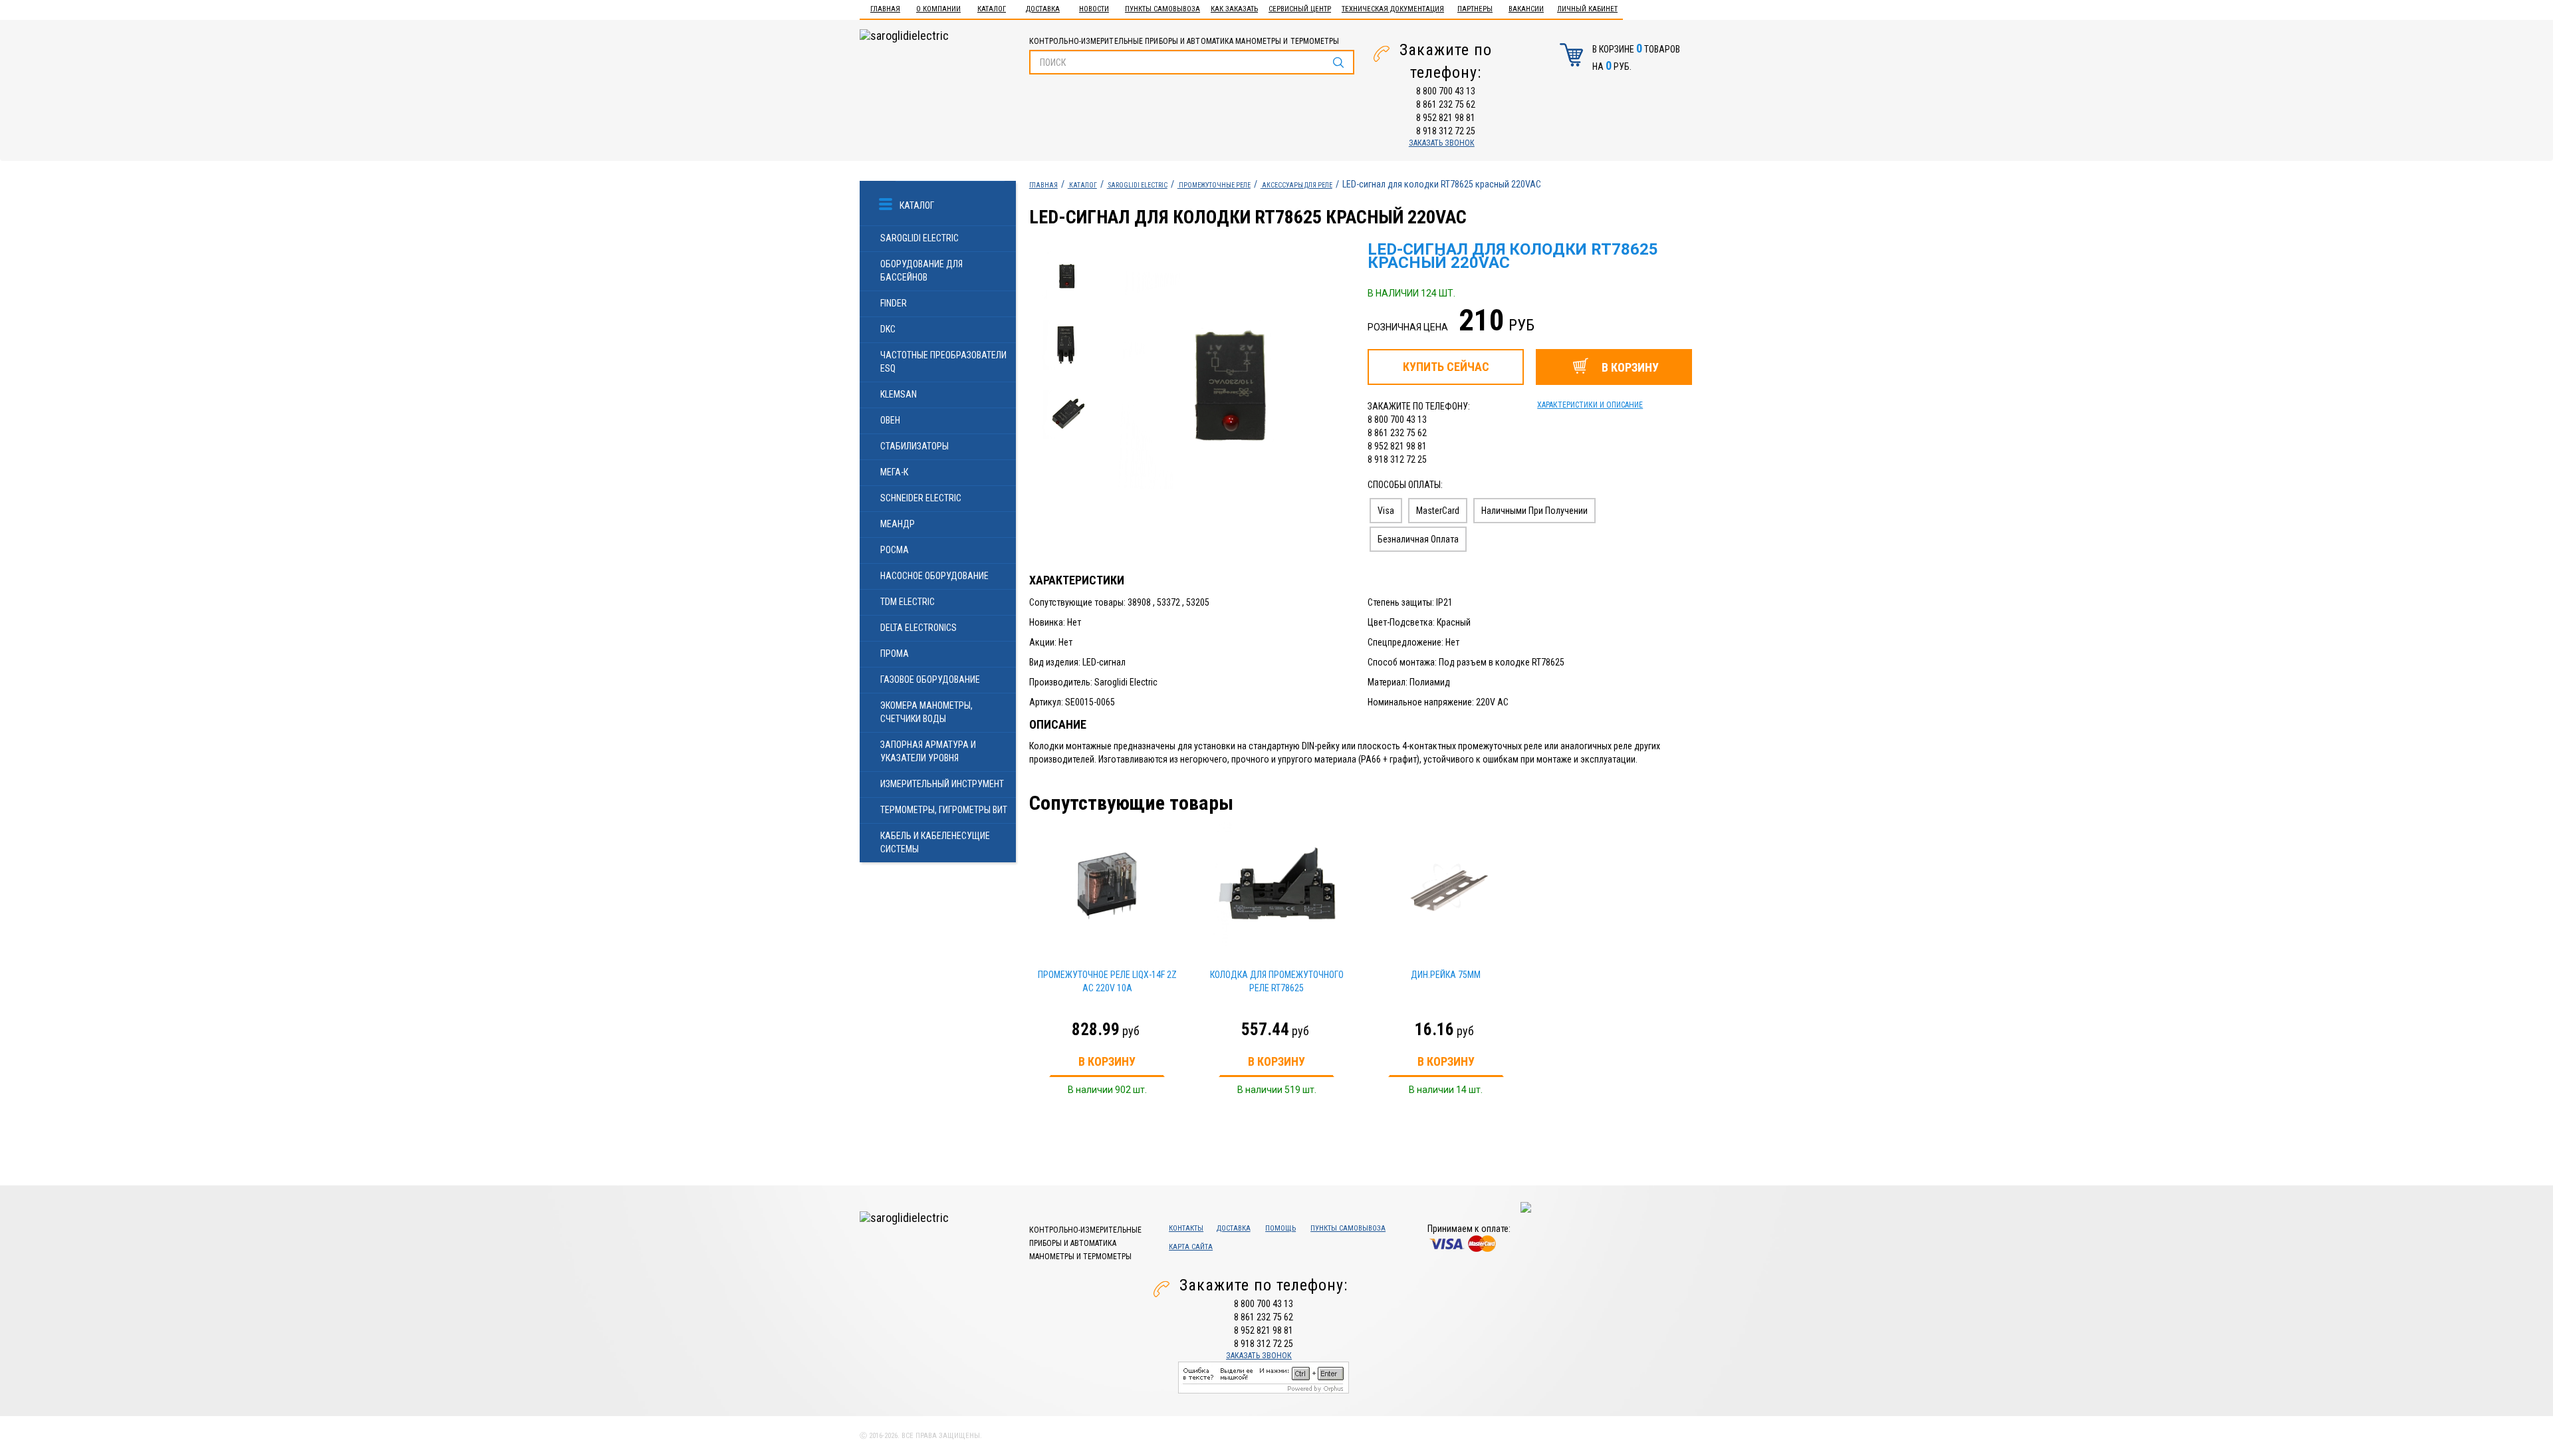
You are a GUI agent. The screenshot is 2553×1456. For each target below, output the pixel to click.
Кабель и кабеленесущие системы (935, 842)
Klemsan (899, 394)
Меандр (898, 524)
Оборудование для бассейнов (921, 271)
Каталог (992, 9)
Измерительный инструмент (942, 784)
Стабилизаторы (914, 446)
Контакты (1186, 1228)
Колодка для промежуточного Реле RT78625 (1277, 981)
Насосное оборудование (934, 576)
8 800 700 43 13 (1446, 91)
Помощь (1280, 1228)
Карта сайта (1191, 1247)
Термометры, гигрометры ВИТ (944, 810)
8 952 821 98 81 (1446, 118)
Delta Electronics (918, 628)
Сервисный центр (1300, 9)
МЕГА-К (894, 472)
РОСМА (895, 550)
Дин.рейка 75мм (1446, 975)
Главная (885, 9)
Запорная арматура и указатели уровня (928, 751)
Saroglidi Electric (919, 238)
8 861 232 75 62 (1446, 104)
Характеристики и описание (1590, 405)
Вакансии (1526, 9)
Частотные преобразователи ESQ (943, 362)
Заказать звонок (1442, 143)
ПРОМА (895, 654)
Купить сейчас (1446, 367)
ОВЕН (890, 420)
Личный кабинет (1587, 9)
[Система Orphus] (1264, 1376)
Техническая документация (1393, 9)
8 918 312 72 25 (1446, 131)
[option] (1229, 383)
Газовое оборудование (930, 679)
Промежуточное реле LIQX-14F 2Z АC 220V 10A (1107, 981)
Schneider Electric (921, 498)
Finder (894, 303)
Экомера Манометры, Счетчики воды (926, 712)
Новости (1094, 9)
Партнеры (1475, 9)
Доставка (1043, 9)
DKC (888, 329)
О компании (938, 9)
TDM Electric (908, 602)
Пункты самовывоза (1162, 9)
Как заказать (1234, 9)
